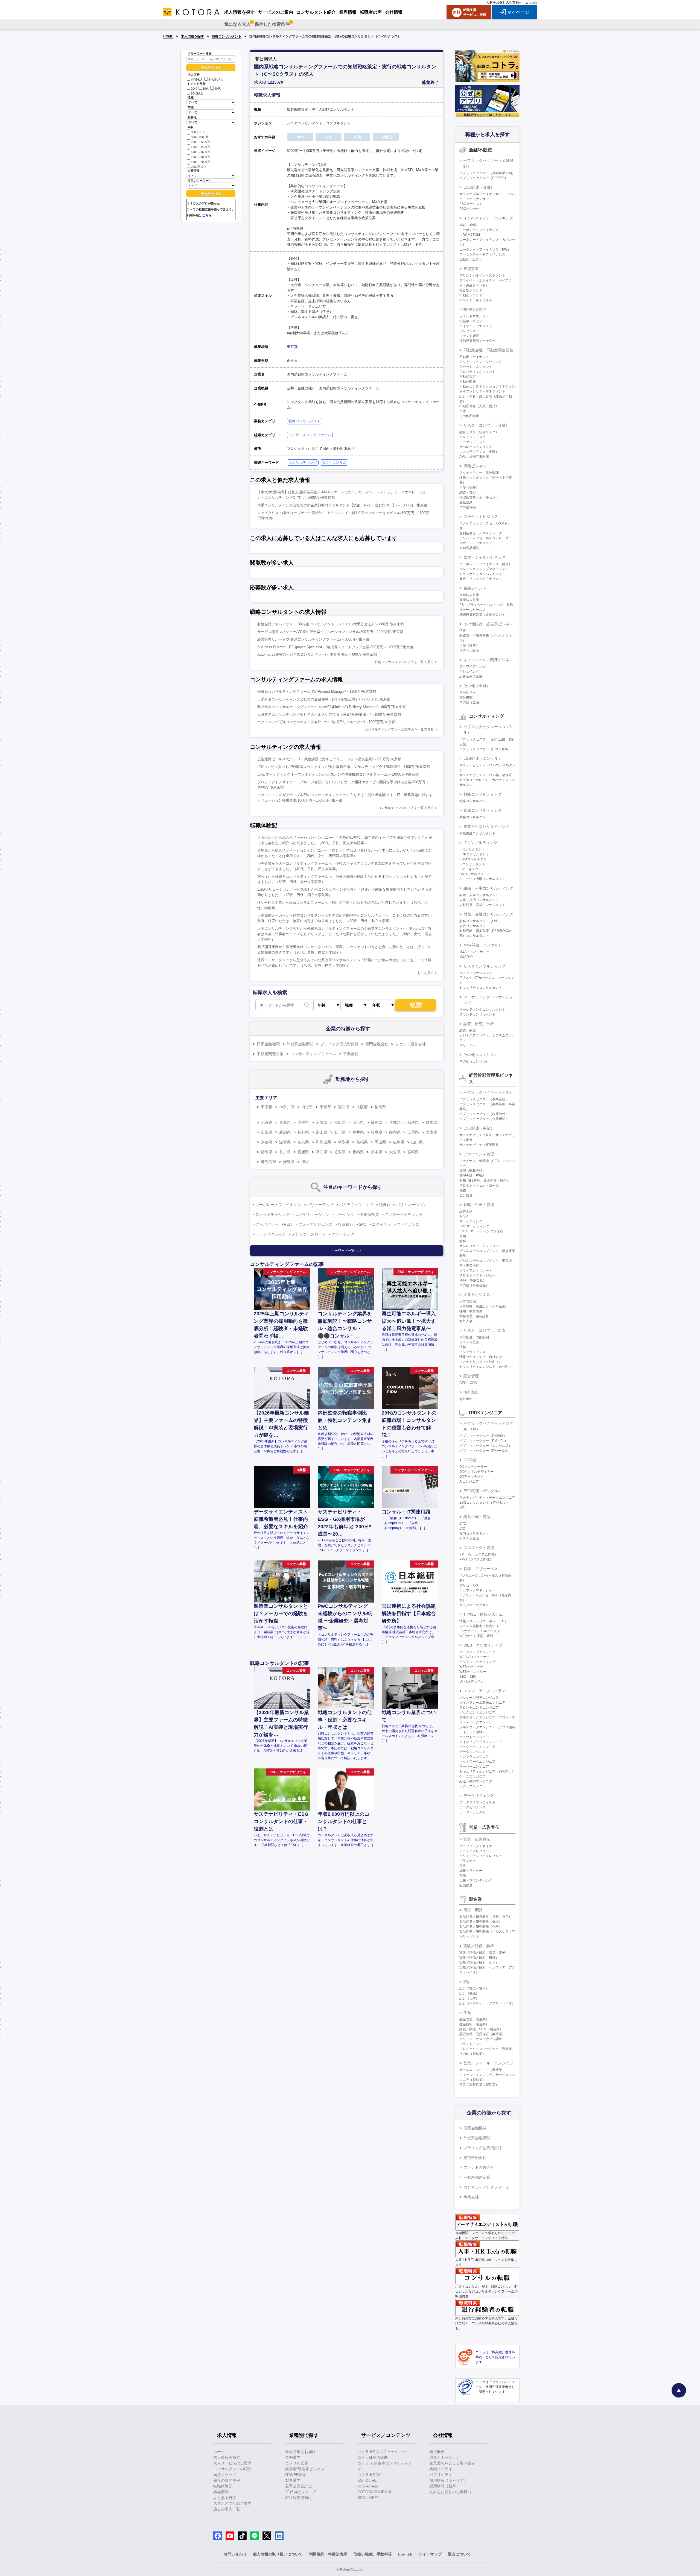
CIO (462, 1528)
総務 (463, 1241)
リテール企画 (469, 650)
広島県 (399, 1142)
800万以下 (198, 132)
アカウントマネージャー (477, 1590)
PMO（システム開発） (476, 1559)
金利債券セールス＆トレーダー (482, 533)
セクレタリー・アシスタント (481, 1246)
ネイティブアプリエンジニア (481, 1742)
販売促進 (466, 1885)
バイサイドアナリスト (476, 326)
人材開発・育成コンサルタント (482, 905)
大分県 (395, 1152)
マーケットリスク (472, 442)
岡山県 (380, 1142)
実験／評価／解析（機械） (479, 1958)
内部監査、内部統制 (474, 1337)
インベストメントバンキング (488, 218)
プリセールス (469, 1585)
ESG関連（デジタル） (483, 1491)
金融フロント (475, 588)
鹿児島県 (269, 1162)
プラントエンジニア (474, 2044)
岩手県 (303, 1122)
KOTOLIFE (367, 2480)
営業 (463, 1866)
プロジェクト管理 (479, 1548)
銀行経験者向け (299, 2498)
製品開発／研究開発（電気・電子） (486, 1917)
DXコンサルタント (473, 874)
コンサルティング (303, 463)
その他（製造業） (472, 2054)
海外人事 (466, 1321)
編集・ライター (471, 1871)
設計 (467, 1982)
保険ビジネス (475, 466)
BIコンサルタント (472, 864)
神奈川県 (287, 1107)
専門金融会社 (377, 1044)
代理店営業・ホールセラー (479, 497)
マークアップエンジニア (477, 1652)
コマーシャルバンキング (485, 557)
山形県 (358, 1122)
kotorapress (368, 2486)
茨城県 (395, 1122)
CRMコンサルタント (475, 859)
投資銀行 (346, 1224)
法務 (463, 1347)
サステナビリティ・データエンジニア (487, 1498)
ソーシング (345, 1214)
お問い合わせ (235, 2554)
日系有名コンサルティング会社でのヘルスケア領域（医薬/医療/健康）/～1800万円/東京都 (329, 715)
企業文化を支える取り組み (452, 2463)
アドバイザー (267, 1224)
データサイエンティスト (477, 1802)
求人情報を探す (192, 36)
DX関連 (470, 1460)
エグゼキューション (313, 1214)
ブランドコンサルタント (477, 1014)
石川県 (340, 1132)
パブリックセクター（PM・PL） (484, 1441)
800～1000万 (200, 137)
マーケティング (471, 1221)
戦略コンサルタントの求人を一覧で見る (404, 662)
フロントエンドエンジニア (479, 1707)
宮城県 (322, 1122)
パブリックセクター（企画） (488, 1092)
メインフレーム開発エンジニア (482, 1703)
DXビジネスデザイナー (476, 1472)
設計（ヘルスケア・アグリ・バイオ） (487, 2003)
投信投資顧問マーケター (477, 341)
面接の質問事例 (227, 2480)
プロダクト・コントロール (479, 1186)
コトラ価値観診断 (373, 2457)
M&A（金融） (469, 225)
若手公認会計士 (299, 2486)
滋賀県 (285, 1142)
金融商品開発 (469, 548)
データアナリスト (472, 1812)
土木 (463, 411)
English (531, 2)
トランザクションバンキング (481, 574)
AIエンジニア (469, 1481)
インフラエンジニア (474, 1757)
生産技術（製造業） (474, 2024)
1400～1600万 (200, 152)
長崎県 (358, 1152)
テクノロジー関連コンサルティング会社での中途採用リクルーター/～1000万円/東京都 (326, 722)
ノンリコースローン (309, 1234)
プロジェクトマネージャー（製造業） (487, 2049)
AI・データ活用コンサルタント (482, 879)
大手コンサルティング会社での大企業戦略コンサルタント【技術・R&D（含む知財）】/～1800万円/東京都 (342, 505)
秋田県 (340, 1122)
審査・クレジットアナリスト (481, 579)
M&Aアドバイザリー (474, 952)
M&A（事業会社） (473, 1280)
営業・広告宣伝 (477, 1839)
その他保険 (468, 507)
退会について (459, 2554)
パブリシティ (441, 2475)
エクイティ (381, 1224)
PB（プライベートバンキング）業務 (486, 605)
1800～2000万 (200, 162)
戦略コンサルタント (227, 36)
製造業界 (293, 2480)
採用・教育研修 (471, 1311)
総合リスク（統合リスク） (479, 432)
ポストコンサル (334, 463)
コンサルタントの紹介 (232, 2469)
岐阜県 (377, 1132)
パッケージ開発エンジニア (479, 1698)
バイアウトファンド (356, 1205)
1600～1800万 (200, 157)
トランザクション (271, 1234)
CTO (463, 1524)
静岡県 (395, 1132)
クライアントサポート (476, 1271)
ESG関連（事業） (479, 1128)
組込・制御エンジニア (476, 1781)
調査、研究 (468, 1031)
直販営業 (466, 502)
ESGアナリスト (471, 204)
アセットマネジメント (476, 367)
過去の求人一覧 (227, 2509)
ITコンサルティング (481, 843)
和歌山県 (323, 1142)
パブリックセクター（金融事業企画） (487, 173)
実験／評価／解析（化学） (479, 1962)
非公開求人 (216, 80)
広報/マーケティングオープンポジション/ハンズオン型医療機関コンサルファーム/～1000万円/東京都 (338, 774)
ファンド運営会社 (410, 1044)
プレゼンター (469, 331)
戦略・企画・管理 (479, 1205)
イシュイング (469, 671)
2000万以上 (199, 167)
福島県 (377, 1122)
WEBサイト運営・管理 (476, 1636)
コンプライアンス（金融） (479, 452)
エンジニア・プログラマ (485, 1691)
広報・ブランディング (476, 1880)
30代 (206, 89)
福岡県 (380, 1107)
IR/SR (464, 1216)
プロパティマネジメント (477, 372)
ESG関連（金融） (479, 187)
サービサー (468, 693)
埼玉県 (307, 1107)
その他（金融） (477, 686)
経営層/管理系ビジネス (305, 2469)
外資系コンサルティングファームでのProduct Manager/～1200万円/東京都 (317, 692)
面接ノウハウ (225, 2475)
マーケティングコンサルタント (482, 1010)
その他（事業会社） (474, 1285)
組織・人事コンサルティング (488, 888)
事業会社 (351, 1054)
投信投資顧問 (475, 309)
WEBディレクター (473, 1672)
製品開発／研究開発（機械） (481, 1922)
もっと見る (425, 973)
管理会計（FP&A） (473, 1176)
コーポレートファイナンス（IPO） (485, 250)
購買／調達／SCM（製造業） (481, 2029)
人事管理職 (468, 1301)
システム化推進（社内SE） (480, 1626)
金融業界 (293, 2457)
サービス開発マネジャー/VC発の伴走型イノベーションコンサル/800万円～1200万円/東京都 (330, 632)
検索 (416, 1005)
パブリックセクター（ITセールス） (485, 1451)
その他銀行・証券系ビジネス (488, 624)
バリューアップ (320, 1205)
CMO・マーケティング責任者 (481, 1231)
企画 (463, 1236)
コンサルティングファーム (310, 435)
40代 (218, 89)
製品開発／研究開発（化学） (481, 1927)
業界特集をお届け (301, 2452)
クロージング (343, 1234)
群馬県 (431, 1122)
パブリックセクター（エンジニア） (486, 1446)
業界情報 (221, 2492)
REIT (288, 1224)
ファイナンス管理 (479, 1154)
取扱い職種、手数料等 (373, 2554)
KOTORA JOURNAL (375, 2492)
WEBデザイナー (471, 1667)
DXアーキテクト (472, 1477)
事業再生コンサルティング (486, 826)
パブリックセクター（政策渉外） (484, 1114)
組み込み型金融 (471, 676)
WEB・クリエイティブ (483, 1645)
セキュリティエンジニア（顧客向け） (487, 1771)
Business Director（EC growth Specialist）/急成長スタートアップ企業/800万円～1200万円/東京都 (335, 647)
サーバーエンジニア (474, 1767)
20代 (194, 89)
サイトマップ (430, 2554)
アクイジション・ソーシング (481, 362)
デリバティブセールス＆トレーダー (486, 538)
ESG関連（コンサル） (483, 758)
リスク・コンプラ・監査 (485, 1330)
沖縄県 (289, 1162)
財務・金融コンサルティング (488, 914)
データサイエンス (479, 1795)
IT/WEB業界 (296, 2475)
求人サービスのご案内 (232, 2463)
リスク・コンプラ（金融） (486, 425)
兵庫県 (431, 1132)
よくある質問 (225, 2498)
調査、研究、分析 (479, 1024)
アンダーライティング (404, 1214)
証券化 (385, 1205)
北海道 (267, 1122)
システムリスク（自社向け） (481, 1362)
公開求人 (197, 80)
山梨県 (267, 1132)
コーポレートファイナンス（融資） (486, 564)
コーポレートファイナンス (278, 1205)
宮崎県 (413, 1152)
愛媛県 (303, 1152)
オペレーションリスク (476, 447)
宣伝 (463, 1876)
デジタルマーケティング (477, 1662)
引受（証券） (469, 646)
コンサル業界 (297, 2463)
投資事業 (471, 269)
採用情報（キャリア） (448, 2480)
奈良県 (303, 1142)
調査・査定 (468, 492)
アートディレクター (474, 1851)
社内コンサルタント (474, 1533)
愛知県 (344, 1107)
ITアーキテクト (471, 869)
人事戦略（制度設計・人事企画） (484, 1306)
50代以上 (197, 93)
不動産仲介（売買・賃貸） (479, 406)
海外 (305, 1162)
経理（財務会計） (472, 1171)
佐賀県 (340, 1152)
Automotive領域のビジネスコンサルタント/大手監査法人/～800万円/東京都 (317, 654)
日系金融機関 (268, 1044)
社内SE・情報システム (483, 1614)
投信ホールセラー (472, 321)
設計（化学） (469, 1998)
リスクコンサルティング (485, 966)
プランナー (468, 1861)
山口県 (417, 1142)
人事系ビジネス (477, 1295)
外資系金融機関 (300, 1044)
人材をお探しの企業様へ (504, 2)
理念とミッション (445, 2457)
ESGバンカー (469, 209)
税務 (463, 1190)
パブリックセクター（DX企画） (483, 1436)
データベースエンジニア (477, 1747)
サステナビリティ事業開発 (479, 1145)
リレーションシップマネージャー (484, 569)
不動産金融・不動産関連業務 (488, 350)
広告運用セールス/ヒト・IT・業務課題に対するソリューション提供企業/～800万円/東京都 (329, 759)
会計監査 (466, 1195)
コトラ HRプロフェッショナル (384, 2452)
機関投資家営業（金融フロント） (484, 615)
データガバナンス (472, 1807)
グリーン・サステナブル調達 (481, 2039)
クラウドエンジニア (474, 1737)
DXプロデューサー (473, 1467)
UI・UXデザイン (472, 1682)
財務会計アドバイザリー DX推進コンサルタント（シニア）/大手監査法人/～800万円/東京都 (331, 624)
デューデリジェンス (315, 1224)
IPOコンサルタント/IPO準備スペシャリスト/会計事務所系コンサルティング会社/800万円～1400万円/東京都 (344, 767)
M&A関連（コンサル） (483, 945)
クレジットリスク (472, 437)
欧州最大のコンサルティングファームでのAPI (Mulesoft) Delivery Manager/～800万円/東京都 (332, 707)
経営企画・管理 (477, 1517)
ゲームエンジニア (472, 1776)
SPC (363, 1224)
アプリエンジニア (472, 1786)
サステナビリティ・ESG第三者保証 (486, 775)
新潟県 (285, 1132)
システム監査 (469, 1342)
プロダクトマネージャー (477, 1275)
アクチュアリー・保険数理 (479, 473)
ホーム (219, 2452)
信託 (463, 631)
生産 (467, 2012)
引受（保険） (469, 488)
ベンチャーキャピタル (476, 300)
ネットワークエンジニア (477, 1762)
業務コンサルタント (474, 817)
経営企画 (466, 1211)
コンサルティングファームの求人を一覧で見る (399, 729)
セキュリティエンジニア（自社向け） (487, 1367)
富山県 (322, 1132)
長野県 (303, 1132)
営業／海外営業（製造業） (479, 2085)
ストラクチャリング (273, 1214)
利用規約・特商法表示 (328, 2554)
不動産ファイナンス (474, 357)
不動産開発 (468, 382)
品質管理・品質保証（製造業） (482, 2034)
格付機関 (466, 697)
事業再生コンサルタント (477, 833)
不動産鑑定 (468, 377)
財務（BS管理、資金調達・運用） (485, 1181)
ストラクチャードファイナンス (482, 254)
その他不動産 (469, 416)
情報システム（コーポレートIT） (484, 1621)
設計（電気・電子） (474, 1988)
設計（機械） (469, 1993)
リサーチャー (469, 1045)
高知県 (322, 1152)
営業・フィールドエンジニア (488, 2063)
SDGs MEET (368, 2498)
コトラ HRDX (369, 2475)
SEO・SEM (468, 1677)
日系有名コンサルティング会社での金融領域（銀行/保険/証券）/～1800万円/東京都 (324, 699)
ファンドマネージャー (476, 316)
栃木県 (413, 1122)
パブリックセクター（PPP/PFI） (484, 178)
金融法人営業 (469, 595)
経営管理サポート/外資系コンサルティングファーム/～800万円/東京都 (313, 639)
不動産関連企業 (270, 1054)
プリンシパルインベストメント (482, 275)
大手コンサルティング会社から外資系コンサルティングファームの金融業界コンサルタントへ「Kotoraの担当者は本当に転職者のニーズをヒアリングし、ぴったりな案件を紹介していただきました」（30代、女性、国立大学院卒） (345, 934)
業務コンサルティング (483, 810)
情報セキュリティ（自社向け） (482, 1357)
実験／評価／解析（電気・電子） (484, 1953)
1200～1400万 (200, 147)
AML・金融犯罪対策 (474, 457)
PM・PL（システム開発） (479, 1554)
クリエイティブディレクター (481, 1856)
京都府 (267, 1142)
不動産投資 (369, 1214)
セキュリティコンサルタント (481, 988)
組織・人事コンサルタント (479, 895)
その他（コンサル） (481, 1055)
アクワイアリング (472, 667)
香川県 (285, 1152)
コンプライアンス (472, 1352)
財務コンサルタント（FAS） (480, 921)
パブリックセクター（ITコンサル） (485, 749)
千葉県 (325, 1107)
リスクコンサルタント (476, 973)
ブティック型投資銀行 (339, 1044)
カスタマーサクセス (474, 1605)
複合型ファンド (471, 290)
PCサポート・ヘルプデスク (480, 1631)
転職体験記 (223, 2486)
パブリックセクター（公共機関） (484, 1119)
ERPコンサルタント (474, 854)
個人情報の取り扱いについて (278, 2554)
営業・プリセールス (481, 1569)
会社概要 (437, 2452)
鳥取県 (344, 1142)
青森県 (285, 1122)
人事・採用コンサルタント (479, 900)
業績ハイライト (443, 2469)
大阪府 (362, 1107)
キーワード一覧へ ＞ (347, 1251)
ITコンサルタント (472, 849)
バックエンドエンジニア (477, 1712)
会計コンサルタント (474, 926)
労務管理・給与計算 (474, 1316)
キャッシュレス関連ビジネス (488, 660)
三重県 (413, 1132)
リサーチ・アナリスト (476, 543)
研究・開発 (473, 1910)
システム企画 (469, 1538)
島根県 (362, 1142)
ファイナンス (408, 1224)
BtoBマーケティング (474, 1226)
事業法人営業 (469, 600)
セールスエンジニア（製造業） (482, 2070)
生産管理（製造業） (474, 2019)
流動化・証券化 (471, 259)
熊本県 (377, 1152)
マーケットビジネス (481, 517)
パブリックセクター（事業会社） (484, 1099)
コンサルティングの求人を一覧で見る (406, 808)
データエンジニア (472, 1752)
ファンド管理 (469, 336)
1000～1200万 (200, 142)
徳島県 (267, 1152)
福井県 (358, 1132)
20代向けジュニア (301, 2492)
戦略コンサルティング (483, 794)
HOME (168, 36)
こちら (207, 215)
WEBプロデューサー (475, 1657)
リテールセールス (472, 610)
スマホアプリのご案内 (232, 2503)
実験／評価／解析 (479, 1946)
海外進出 (471, 1392)
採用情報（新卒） (445, 2486)
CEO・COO (468, 1383)
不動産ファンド (471, 295)
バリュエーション (411, 1205)
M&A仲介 (466, 957)
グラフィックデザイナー (477, 1846)
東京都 (292, 347)
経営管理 (471, 1376)
